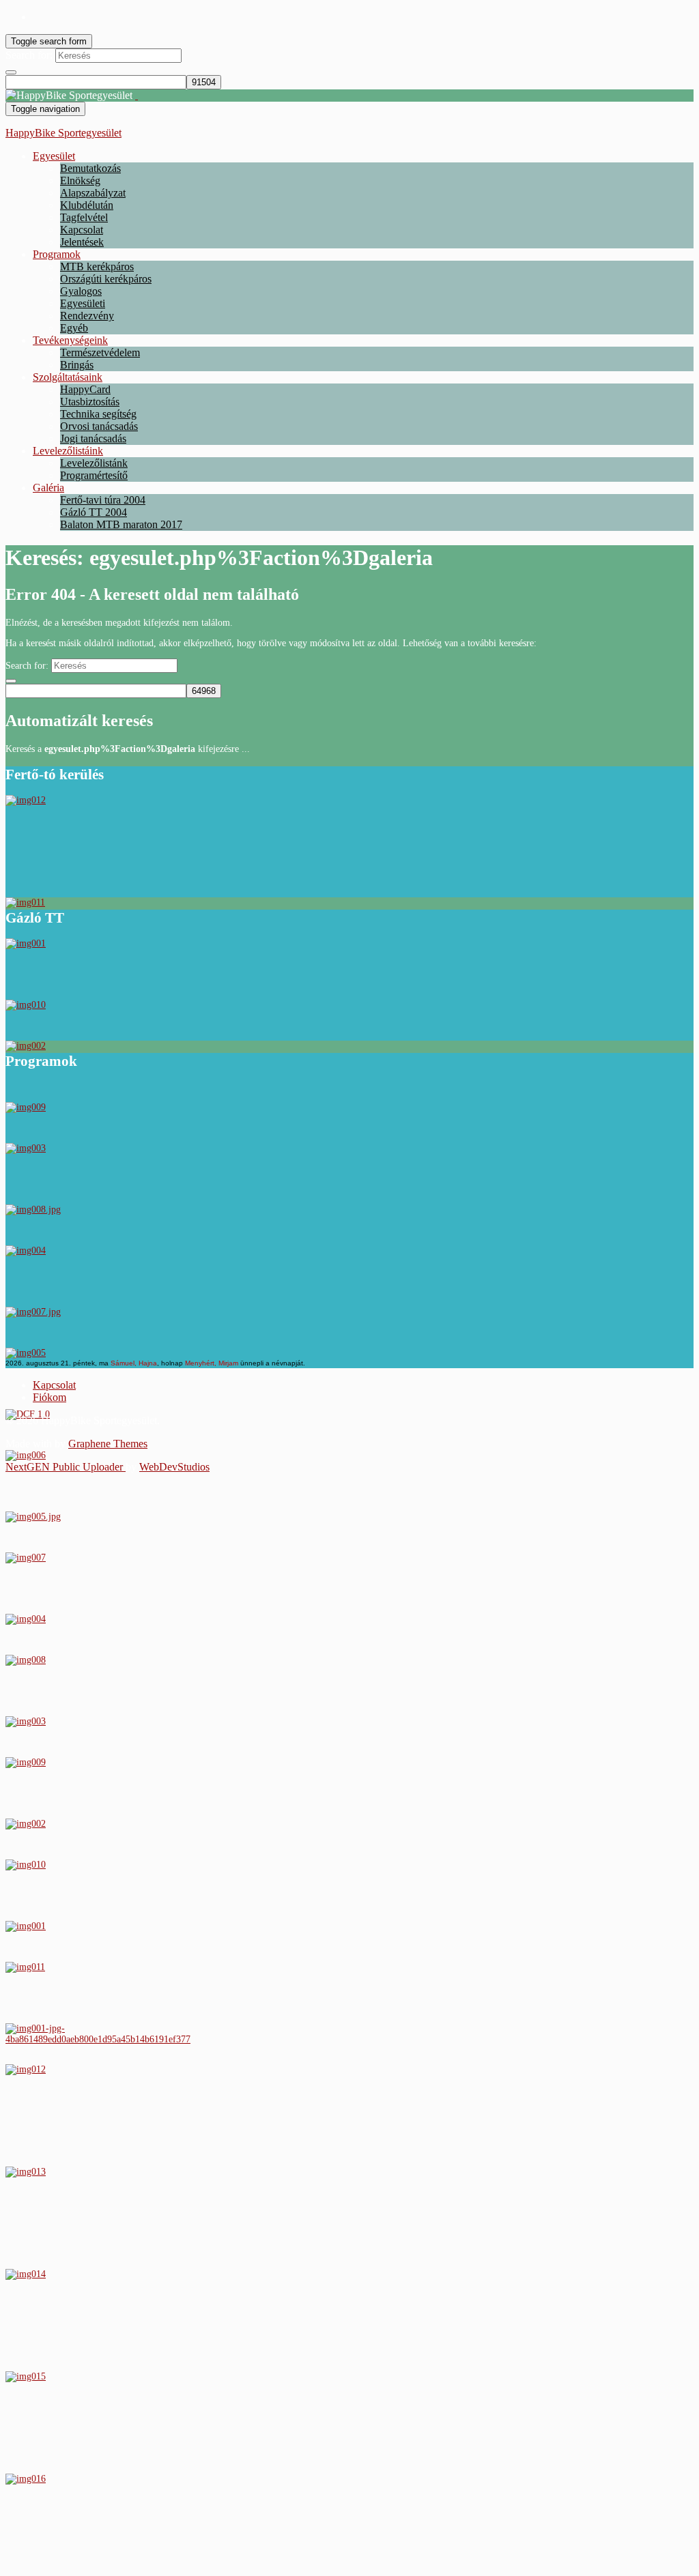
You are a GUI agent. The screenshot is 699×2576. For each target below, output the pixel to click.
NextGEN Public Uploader (66, 1467)
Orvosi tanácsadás (99, 426)
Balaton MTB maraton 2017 (121, 524)
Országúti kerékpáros (106, 279)
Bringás (77, 365)
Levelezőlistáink (68, 451)
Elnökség (80, 180)
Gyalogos (81, 291)
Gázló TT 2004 (94, 512)
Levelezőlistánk (94, 463)
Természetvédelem (100, 352)
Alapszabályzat (93, 193)
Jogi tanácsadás (93, 438)
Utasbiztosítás (90, 402)
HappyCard (85, 389)
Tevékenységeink (70, 340)
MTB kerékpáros (97, 266)
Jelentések (82, 242)
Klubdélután (87, 205)
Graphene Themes (108, 1444)
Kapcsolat (82, 230)
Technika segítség (98, 414)
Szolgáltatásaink (68, 377)
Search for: (29, 55)
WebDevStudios (174, 1467)
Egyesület (54, 156)
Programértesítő (94, 475)
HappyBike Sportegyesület (63, 133)
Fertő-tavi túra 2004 (103, 500)
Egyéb (74, 328)
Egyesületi (83, 303)
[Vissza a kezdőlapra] (137, 95)
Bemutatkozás (90, 168)
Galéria (48, 488)
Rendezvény (87, 316)
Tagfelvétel (84, 217)
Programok (57, 254)
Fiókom (49, 1397)
